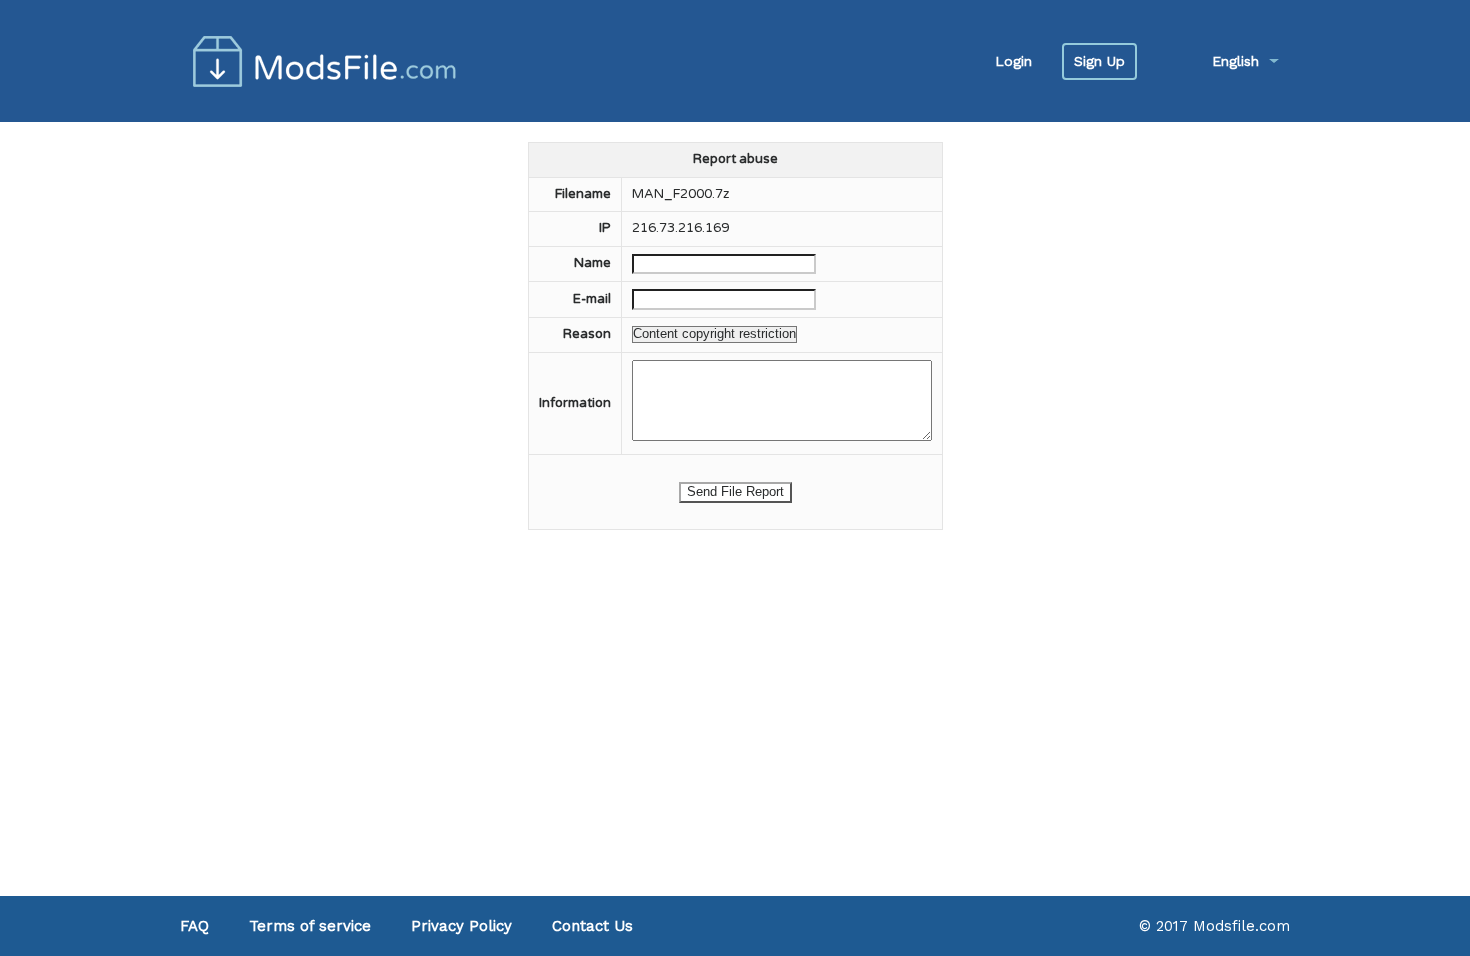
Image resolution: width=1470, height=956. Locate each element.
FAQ (194, 926)
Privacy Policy (461, 926)
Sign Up (1099, 61)
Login (1013, 61)
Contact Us (592, 926)
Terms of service (310, 926)
